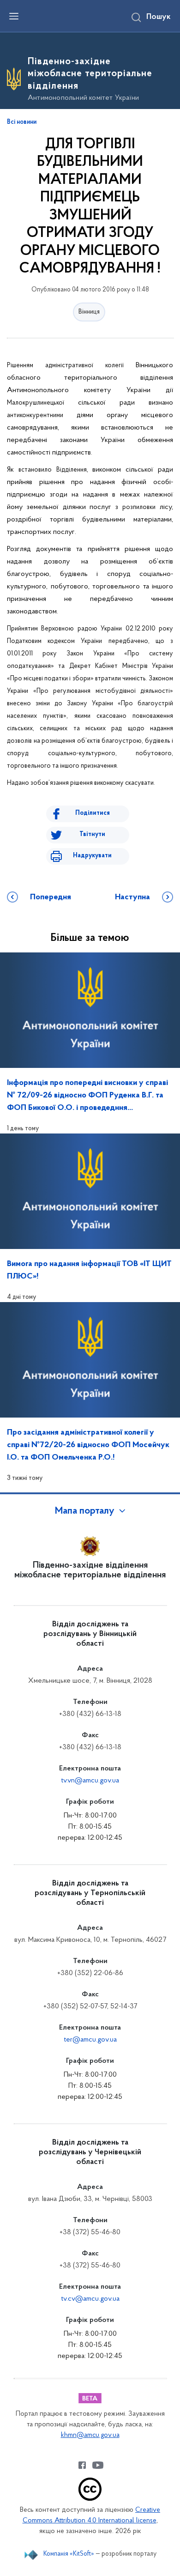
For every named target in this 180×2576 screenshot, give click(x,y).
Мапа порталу (85, 1511)
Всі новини (22, 122)
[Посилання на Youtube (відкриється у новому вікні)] (98, 2465)
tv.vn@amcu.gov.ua (90, 1781)
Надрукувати (92, 856)
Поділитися (93, 813)
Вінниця (89, 312)
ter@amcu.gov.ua (90, 2040)
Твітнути (92, 834)
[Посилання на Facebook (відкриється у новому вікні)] (82, 2465)
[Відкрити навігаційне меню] (14, 16)
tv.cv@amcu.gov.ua (90, 2299)
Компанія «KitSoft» (69, 2554)
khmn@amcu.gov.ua (90, 2435)
